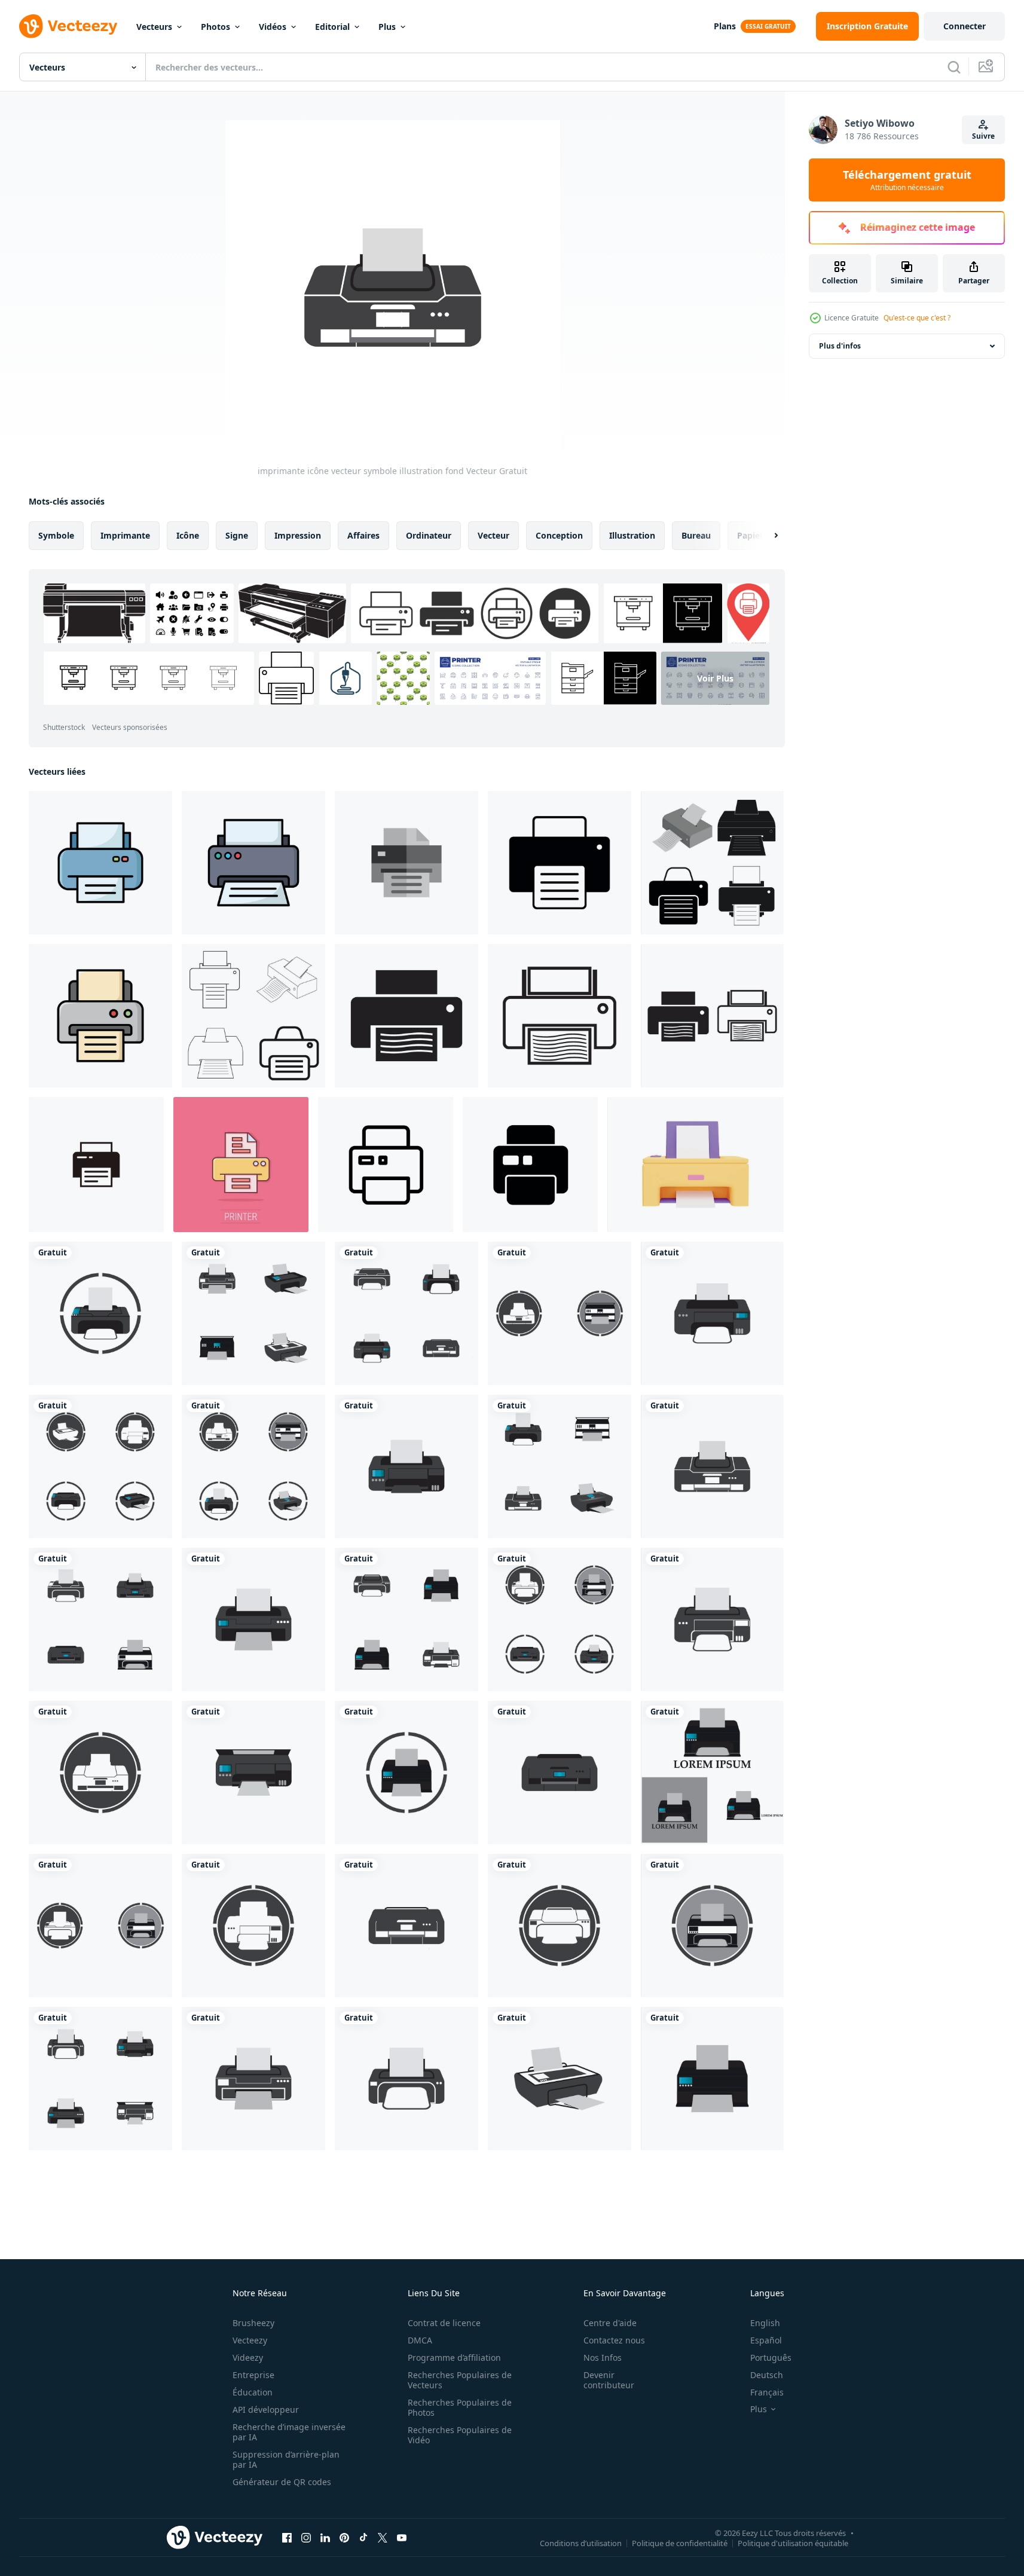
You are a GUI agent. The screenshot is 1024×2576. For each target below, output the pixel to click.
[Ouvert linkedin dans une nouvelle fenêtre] (325, 2537)
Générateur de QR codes (282, 2482)
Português (771, 2357)
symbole (56, 535)
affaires (363, 535)
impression (298, 535)
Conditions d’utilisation (581, 2543)
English (765, 2323)
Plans (725, 26)
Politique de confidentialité (680, 2543)
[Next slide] (766, 536)
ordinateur (429, 535)
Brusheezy (253, 2323)
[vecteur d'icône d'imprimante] (712, 863)
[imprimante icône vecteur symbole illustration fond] (100, 1313)
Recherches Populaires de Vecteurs (460, 2380)
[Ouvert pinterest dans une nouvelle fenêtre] (344, 2537)
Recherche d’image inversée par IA (289, 2432)
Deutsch (767, 2375)
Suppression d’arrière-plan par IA (286, 2459)
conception (559, 535)
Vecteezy (250, 2340)
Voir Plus (715, 678)
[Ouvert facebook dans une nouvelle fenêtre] (287, 2537)
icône (188, 535)
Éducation (253, 2392)
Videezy (248, 2357)
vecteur (493, 535)
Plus (387, 27)
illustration (632, 535)
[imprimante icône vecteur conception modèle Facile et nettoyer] (100, 863)
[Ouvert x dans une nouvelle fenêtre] (383, 2537)
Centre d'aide (610, 2323)
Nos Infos (603, 2357)
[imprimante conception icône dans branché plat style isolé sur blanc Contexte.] (530, 1165)
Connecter (965, 26)
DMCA (420, 2340)
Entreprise (253, 2375)
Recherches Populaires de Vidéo (460, 2435)
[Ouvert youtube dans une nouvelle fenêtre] (402, 2537)
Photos (216, 27)
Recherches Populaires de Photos (460, 2407)
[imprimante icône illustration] (560, 863)
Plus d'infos (840, 346)
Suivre (983, 136)
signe (237, 535)
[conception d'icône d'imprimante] (406, 1016)
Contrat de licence (444, 2323)
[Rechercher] (954, 67)
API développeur (266, 2410)
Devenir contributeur (609, 2380)
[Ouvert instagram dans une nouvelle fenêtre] (306, 2537)
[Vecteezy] (68, 26)
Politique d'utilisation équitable (793, 2543)
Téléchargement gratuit (907, 180)
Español (766, 2340)
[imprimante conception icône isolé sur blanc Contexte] (386, 1165)
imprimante (125, 535)
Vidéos (273, 27)
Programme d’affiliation (454, 2357)
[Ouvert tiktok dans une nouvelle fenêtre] (363, 2537)
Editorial (332, 27)
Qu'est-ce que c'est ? (917, 318)
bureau (696, 535)
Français (767, 2392)
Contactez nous (614, 2340)
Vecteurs (154, 27)
